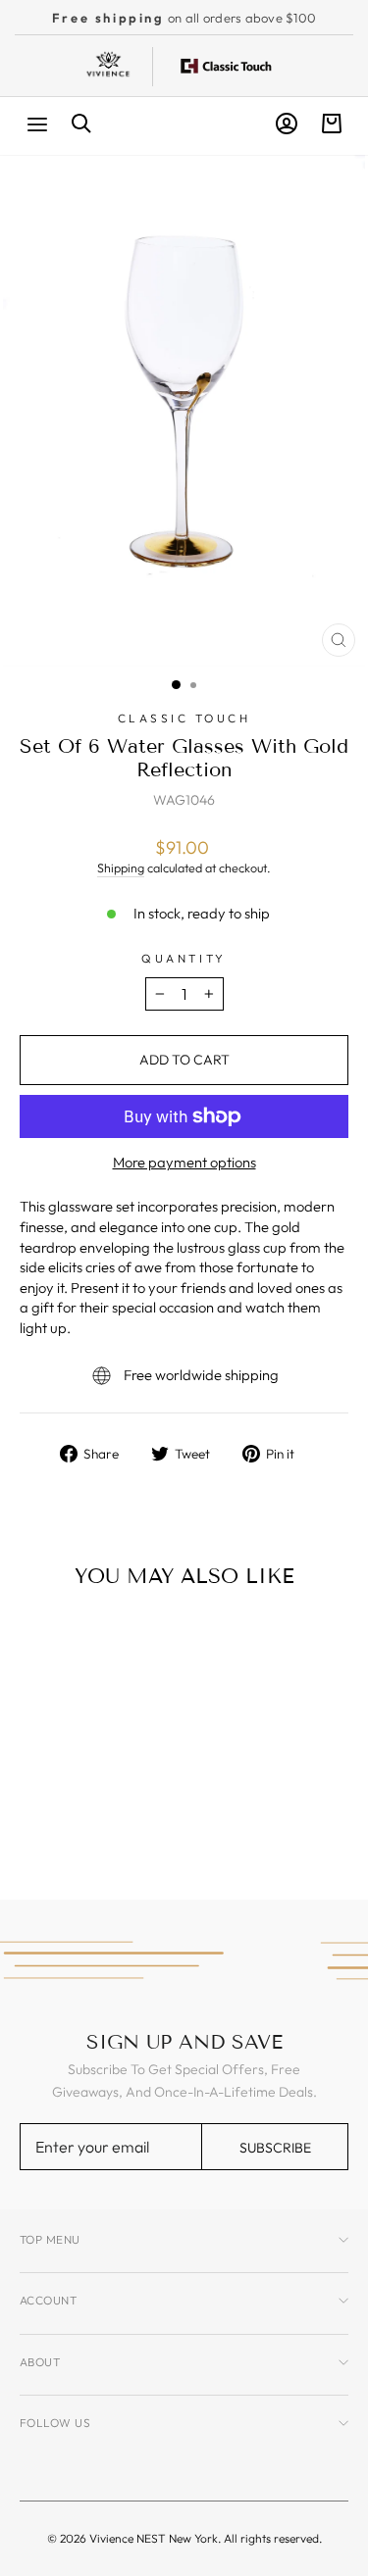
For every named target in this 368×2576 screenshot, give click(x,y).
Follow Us (55, 2423)
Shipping (121, 867)
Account (48, 2300)
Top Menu (50, 2239)
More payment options (184, 1162)
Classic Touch (184, 718)
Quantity (184, 958)
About (40, 2362)
